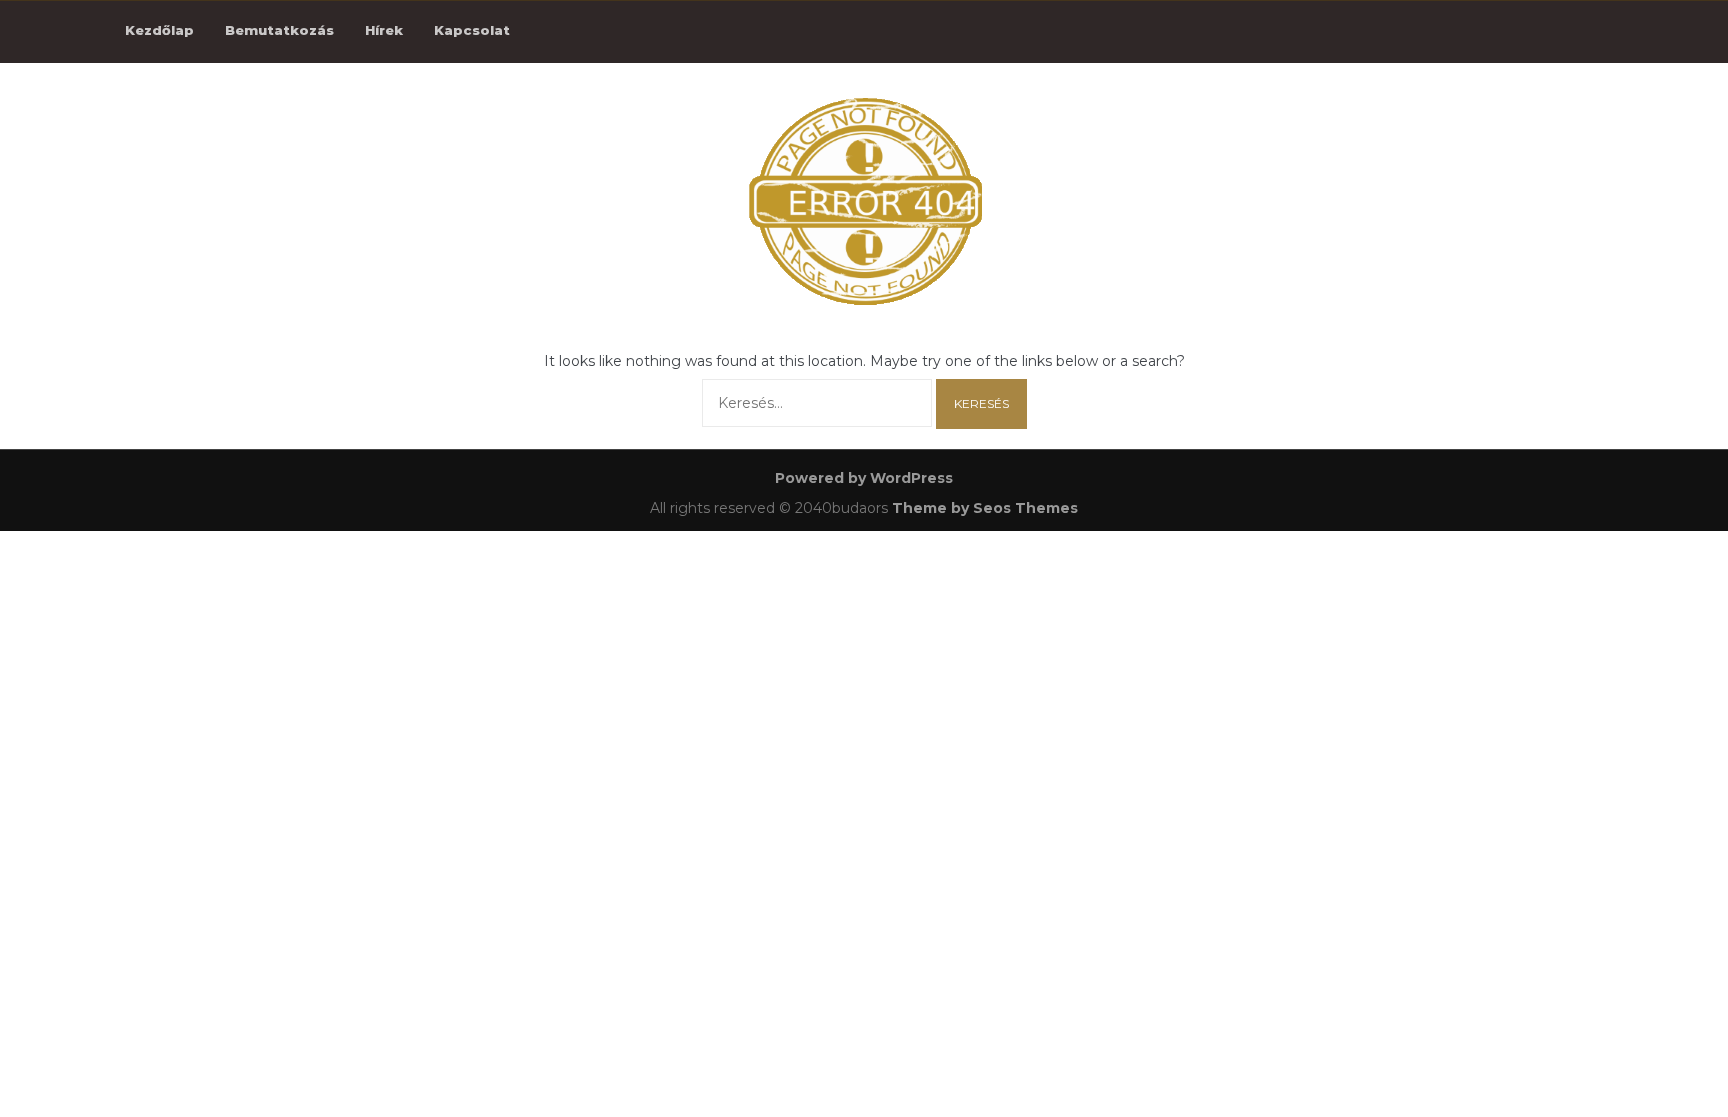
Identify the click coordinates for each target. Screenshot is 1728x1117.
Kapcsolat (472, 30)
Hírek (384, 30)
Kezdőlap (159, 30)
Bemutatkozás (279, 30)
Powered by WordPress (864, 478)
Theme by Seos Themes (985, 508)
